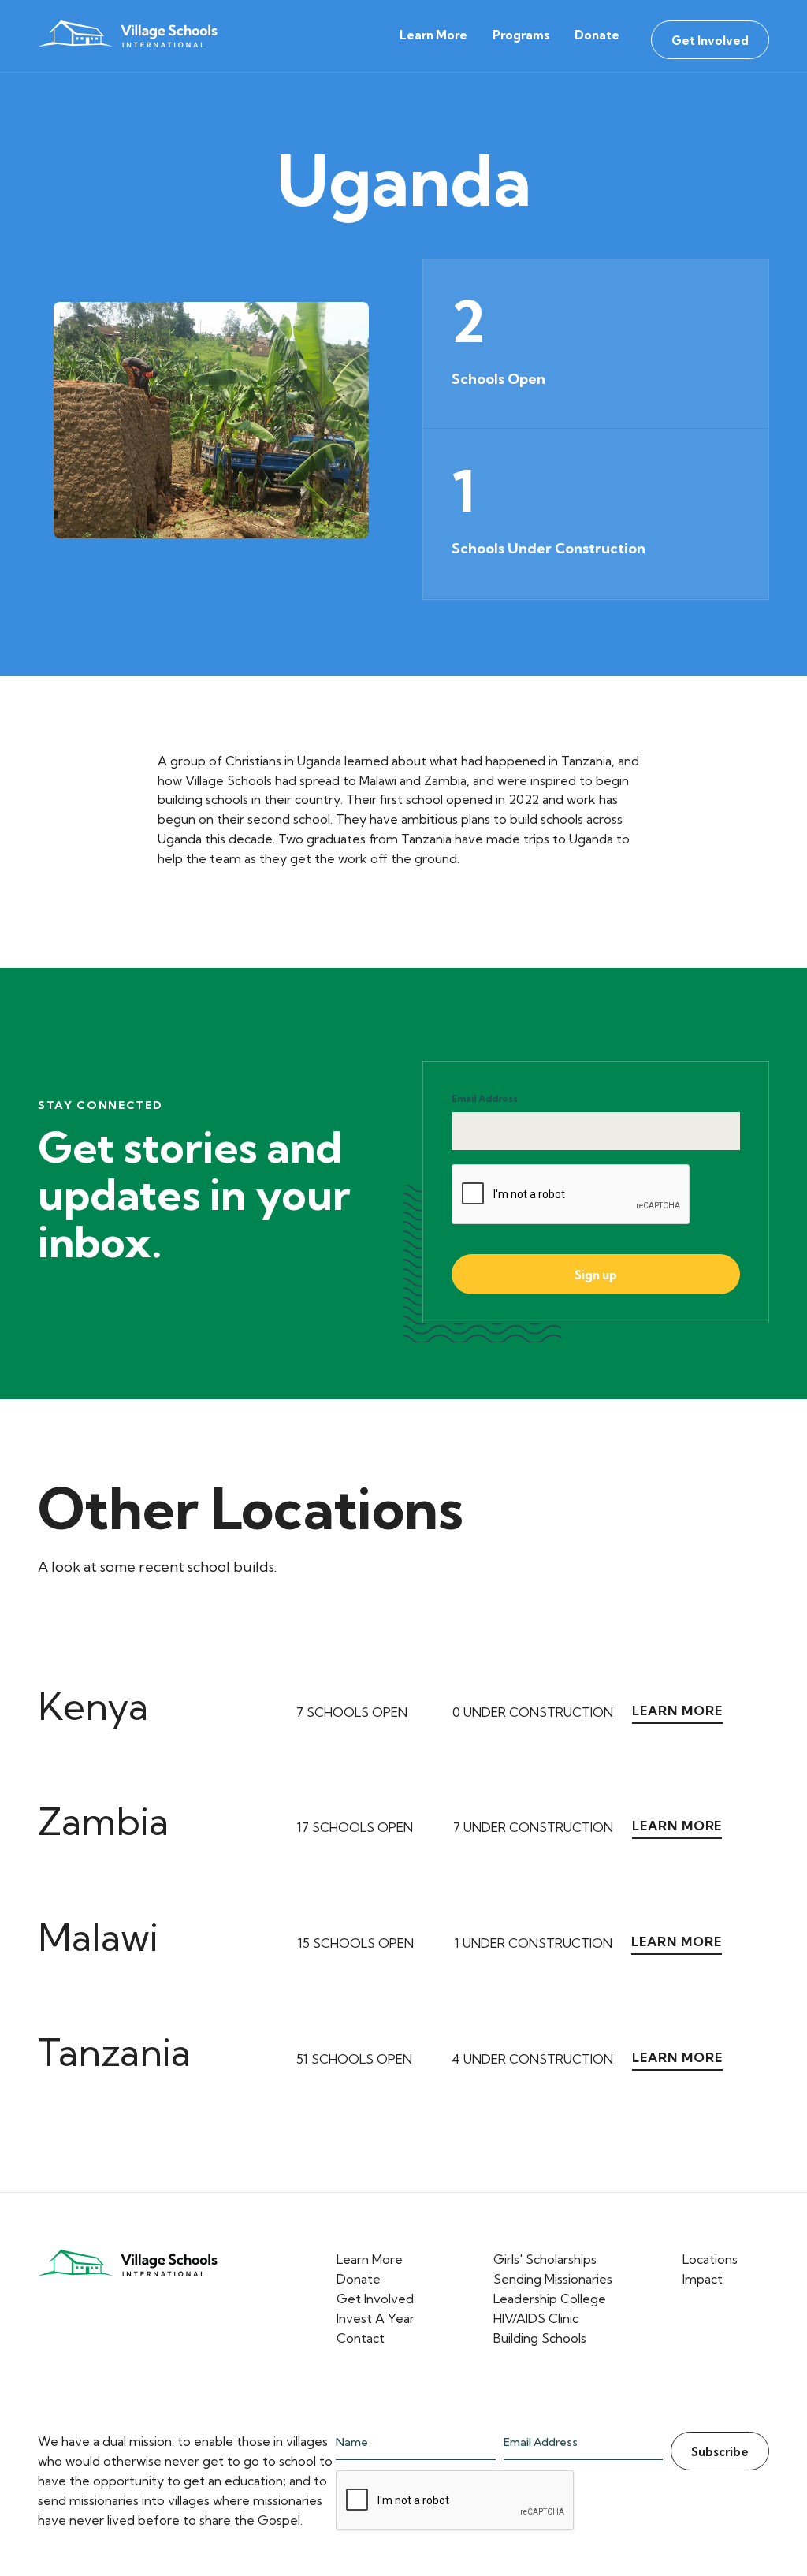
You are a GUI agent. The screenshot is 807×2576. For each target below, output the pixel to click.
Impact (703, 2279)
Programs (521, 35)
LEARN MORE (677, 1711)
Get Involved (710, 41)
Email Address (485, 1098)
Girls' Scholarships (545, 2259)
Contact (361, 2338)
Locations (710, 2259)
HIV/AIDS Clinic (536, 2318)
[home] (131, 36)
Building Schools (540, 2338)
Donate (597, 35)
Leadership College (550, 2299)
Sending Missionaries (553, 2279)
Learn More (433, 35)
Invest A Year (376, 2318)
